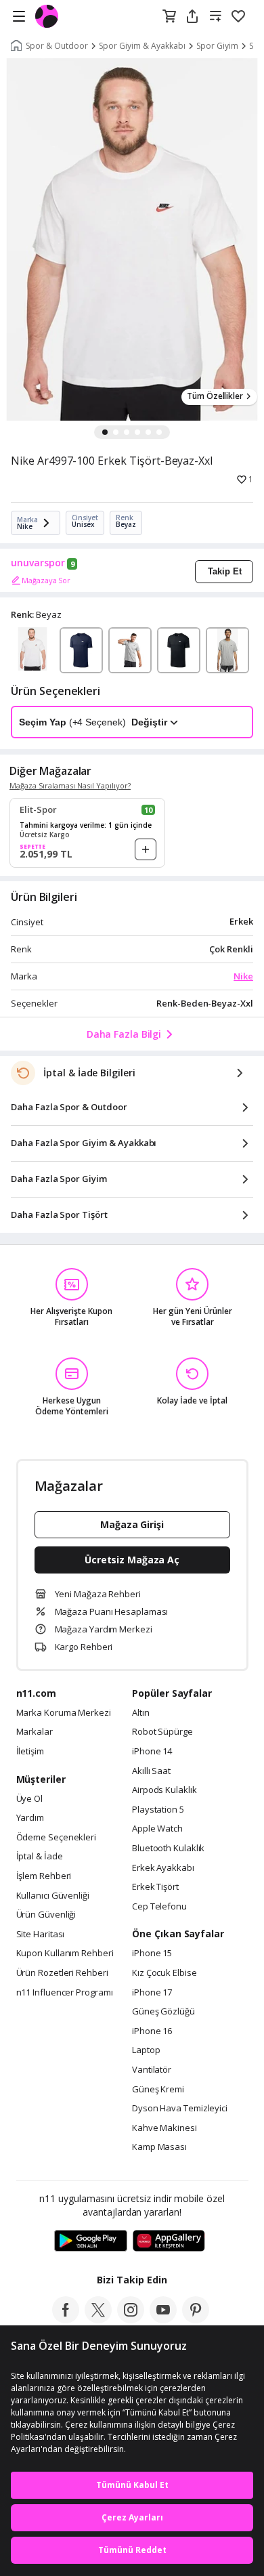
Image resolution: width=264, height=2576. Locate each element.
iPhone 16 (152, 2031)
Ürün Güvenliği (46, 1915)
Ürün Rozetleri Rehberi (62, 1973)
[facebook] (66, 2319)
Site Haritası (41, 1935)
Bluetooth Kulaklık (168, 1849)
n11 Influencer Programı (65, 1993)
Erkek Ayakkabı (163, 1868)
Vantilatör (152, 2070)
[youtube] (163, 2319)
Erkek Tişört (155, 1887)
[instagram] (131, 2319)
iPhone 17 (152, 1993)
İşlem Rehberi (44, 1876)
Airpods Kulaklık (164, 1790)
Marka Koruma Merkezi (64, 1713)
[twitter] (98, 2319)
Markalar (35, 1732)
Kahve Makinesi (164, 2128)
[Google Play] (91, 2241)
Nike (243, 976)
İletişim (30, 1752)
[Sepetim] (169, 17)
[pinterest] (196, 2319)
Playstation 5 (158, 1810)
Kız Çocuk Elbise (164, 1973)
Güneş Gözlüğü (163, 2012)
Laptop (146, 2050)
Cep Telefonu (159, 1907)
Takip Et (225, 571)
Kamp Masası (159, 2147)
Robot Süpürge (162, 1732)
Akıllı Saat (151, 1771)
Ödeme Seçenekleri (56, 1838)
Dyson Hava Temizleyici (180, 2109)
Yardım (30, 1818)
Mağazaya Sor (46, 580)
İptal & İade (40, 1857)
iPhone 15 (152, 1954)
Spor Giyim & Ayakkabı (142, 46)
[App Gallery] (169, 2241)
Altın (141, 1713)
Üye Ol (29, 1799)
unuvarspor (38, 563)
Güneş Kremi (158, 2090)
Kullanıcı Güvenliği (53, 1896)
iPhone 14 (152, 1752)
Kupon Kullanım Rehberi (65, 1954)
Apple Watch (157, 1829)
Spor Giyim (217, 46)
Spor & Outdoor (57, 46)
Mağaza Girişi (132, 1524)
